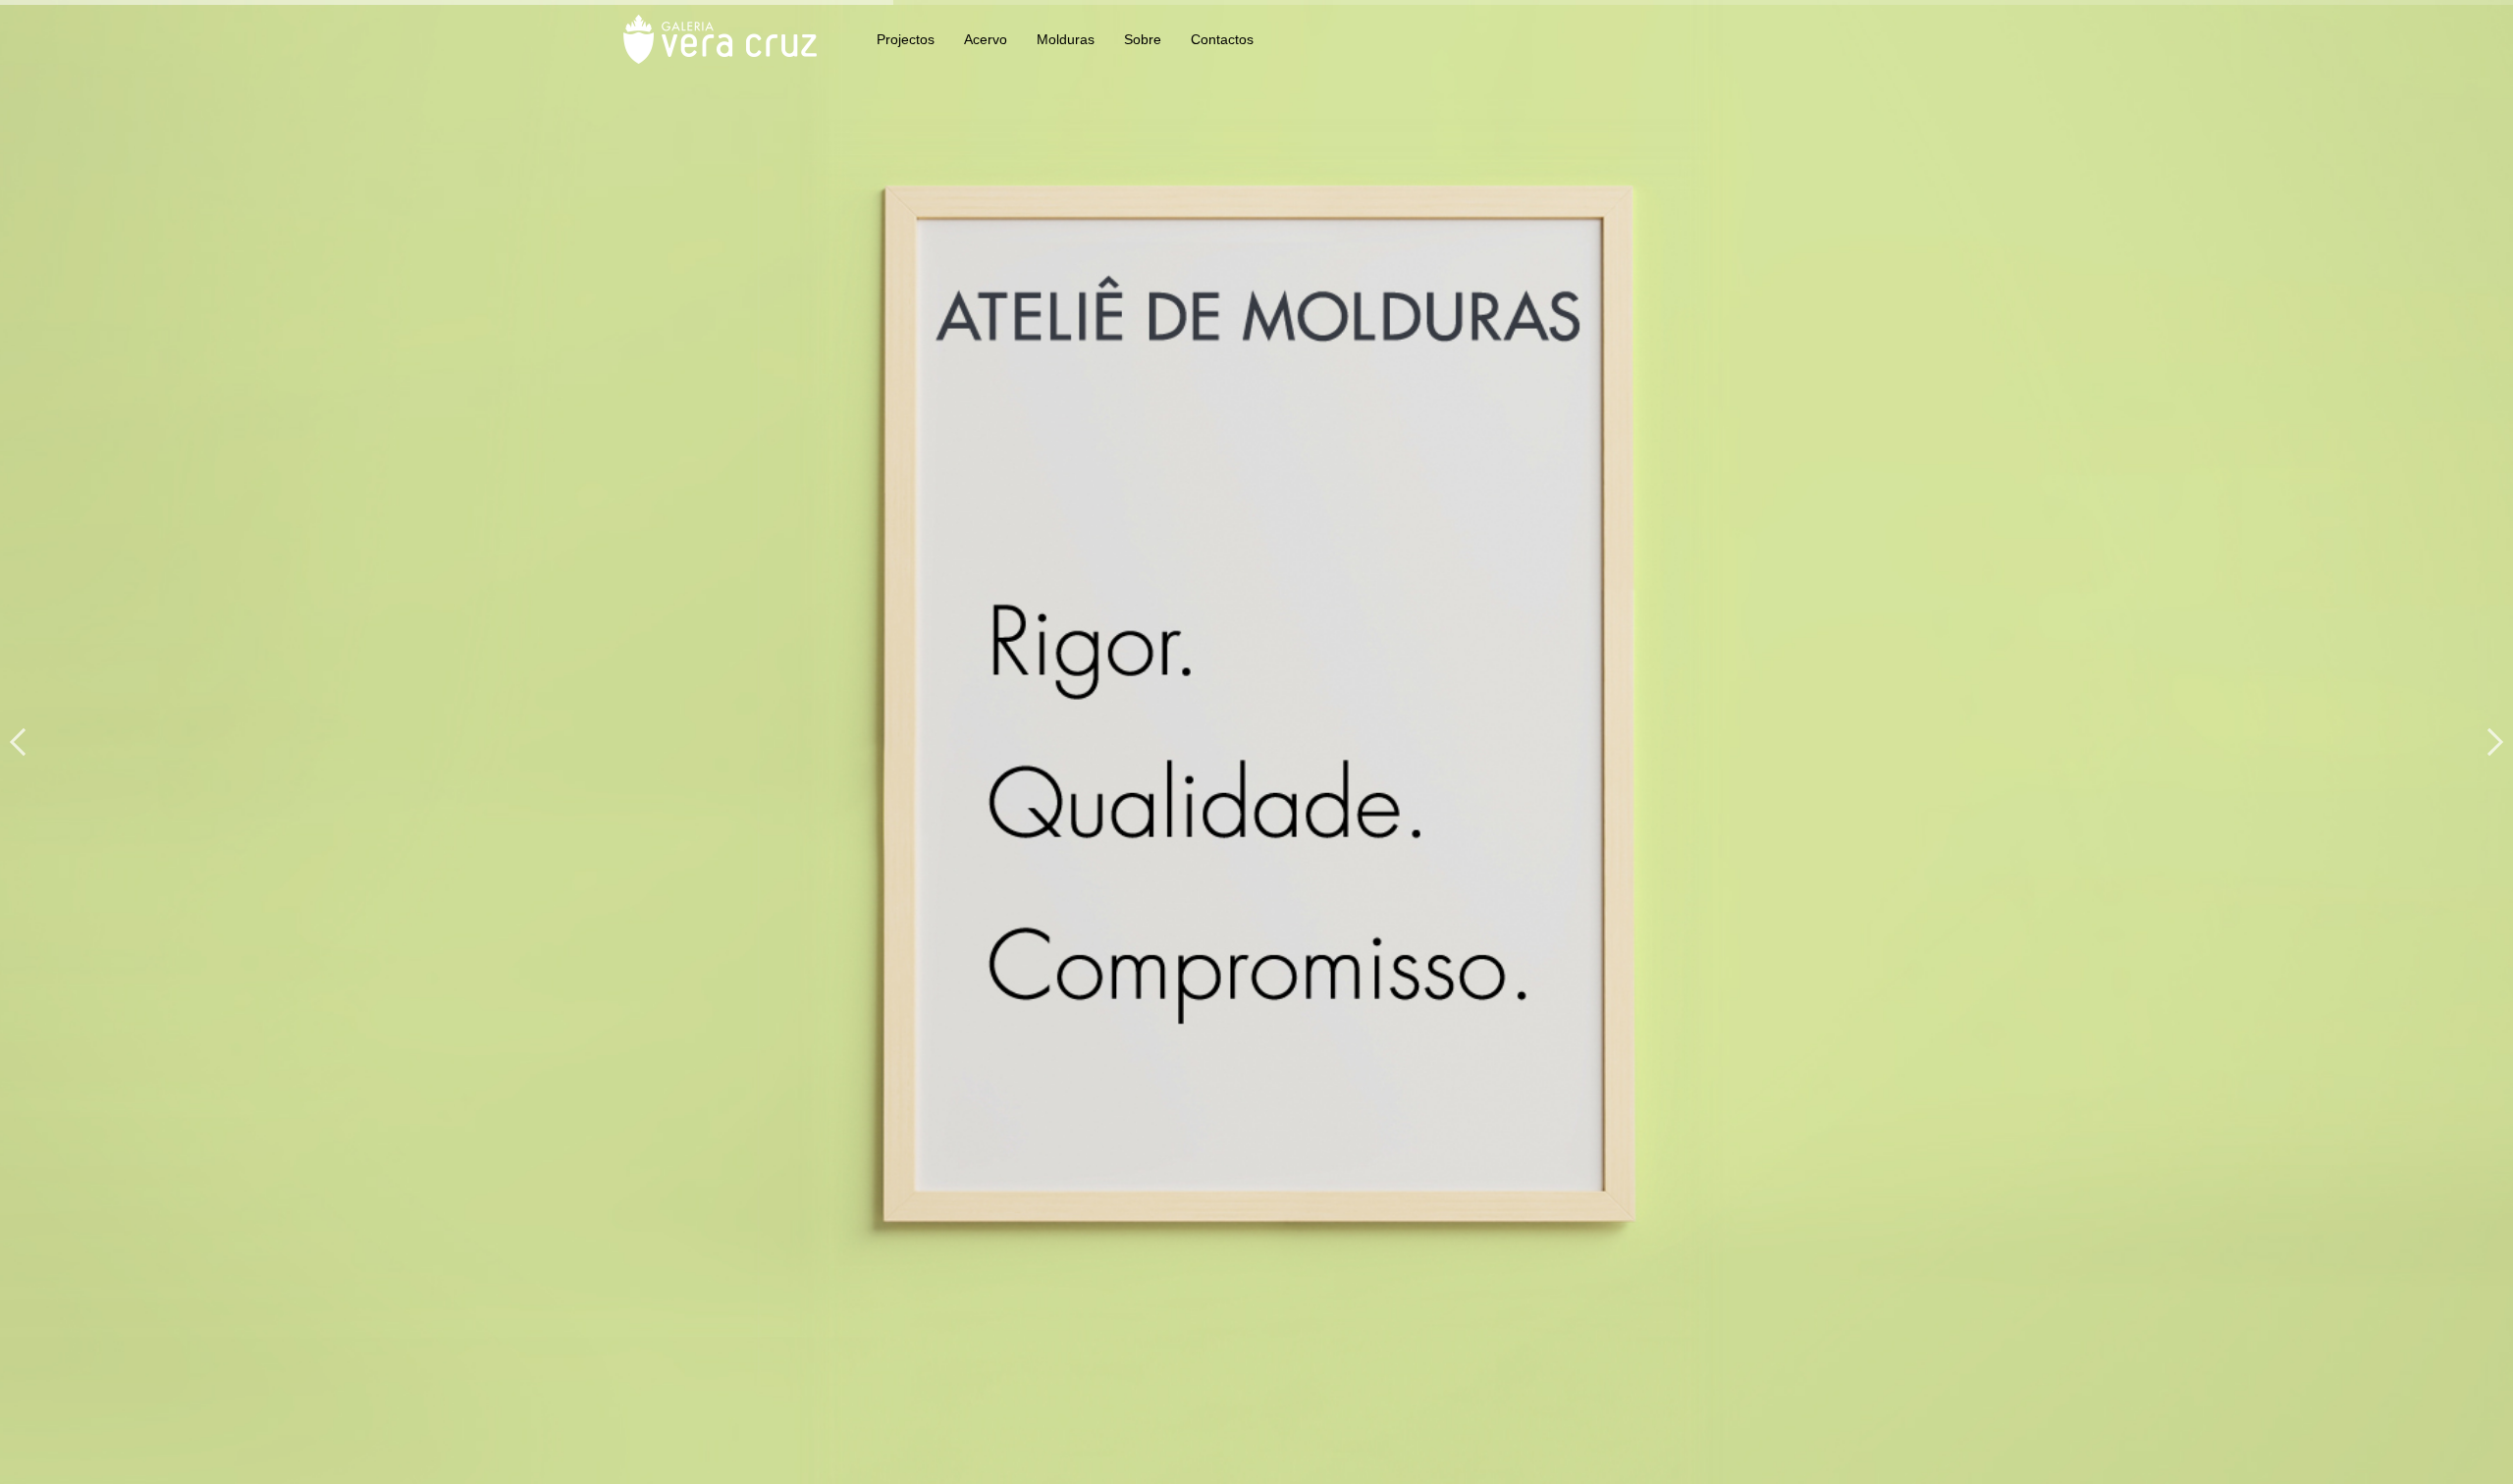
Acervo (986, 39)
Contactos (1222, 39)
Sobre (1143, 39)
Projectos (906, 39)
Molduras (1066, 39)
